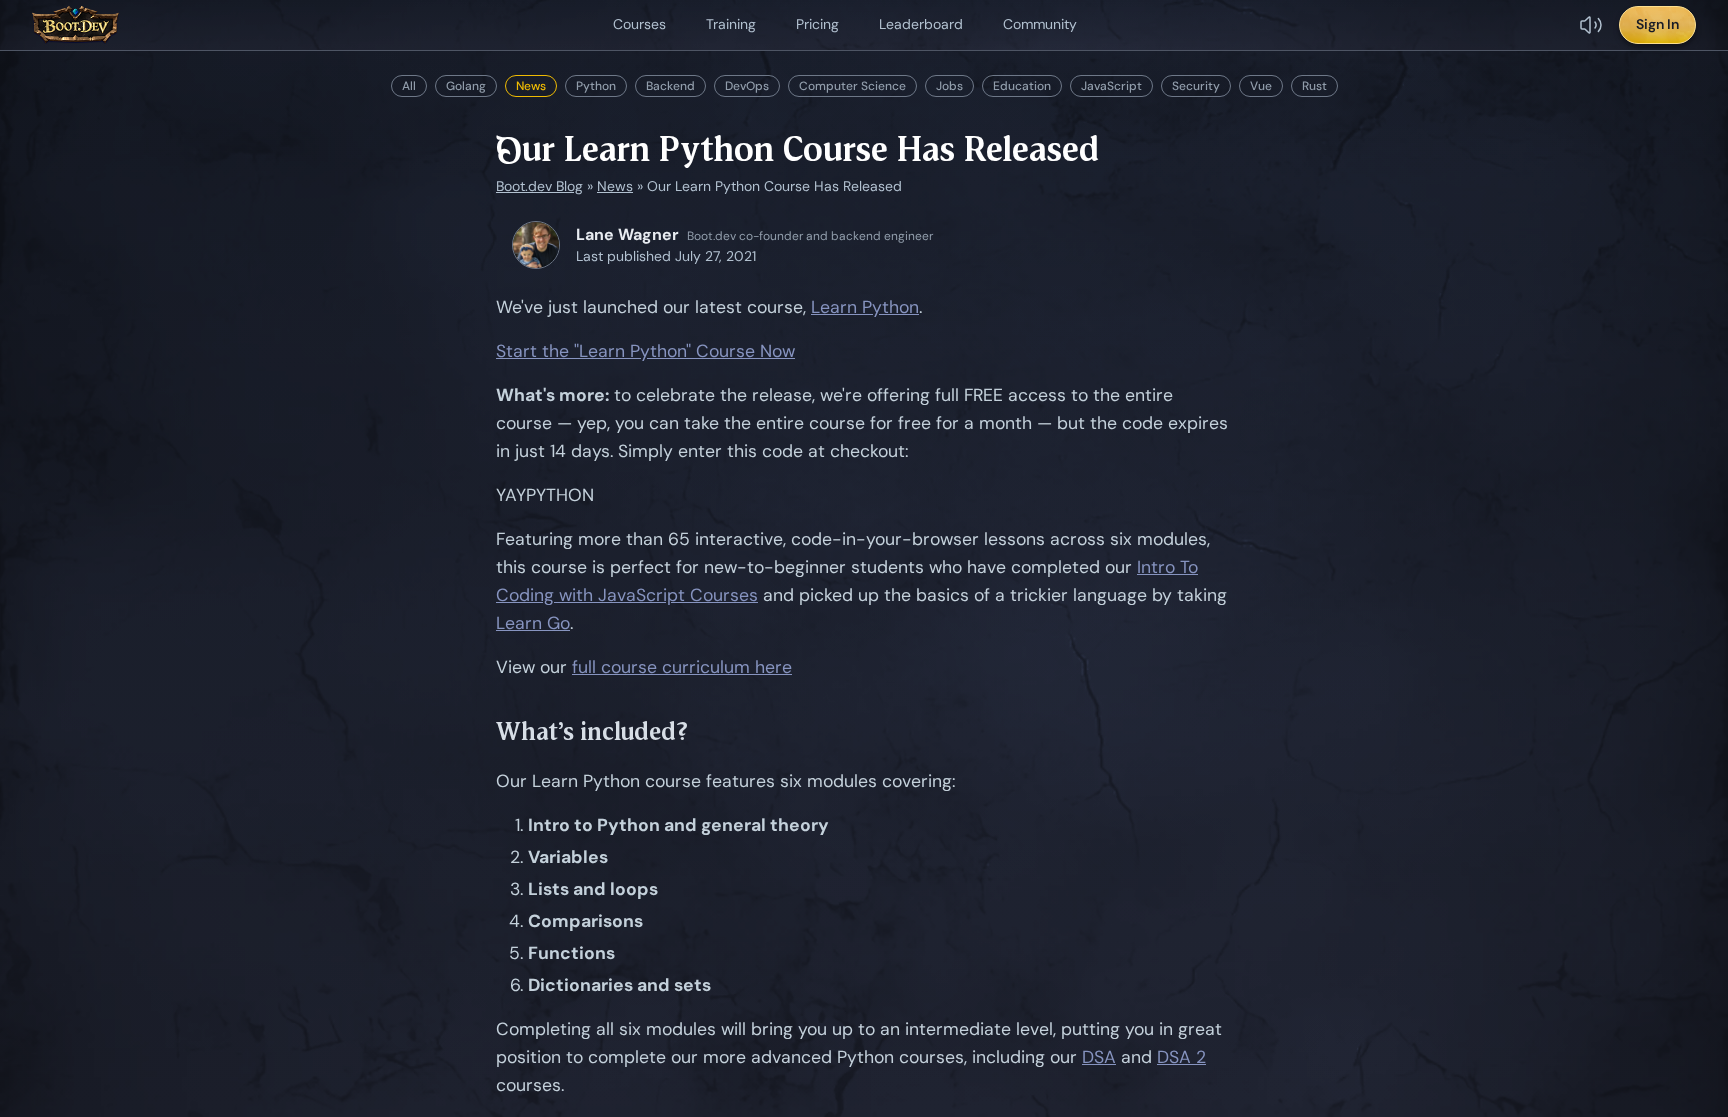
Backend (670, 86)
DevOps (747, 86)
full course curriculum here (682, 667)
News (531, 86)
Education (1022, 86)
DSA (1099, 1057)
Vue (1261, 86)
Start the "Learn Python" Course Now (645, 351)
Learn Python (865, 307)
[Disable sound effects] (1591, 25)
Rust (1314, 86)
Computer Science (852, 86)
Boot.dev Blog (539, 186)
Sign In (1657, 24)
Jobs (949, 86)
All (409, 86)
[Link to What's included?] (703, 732)
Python (596, 86)
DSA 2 (1181, 1057)
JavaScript (1111, 86)
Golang (466, 86)
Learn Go (533, 623)
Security (1196, 86)
